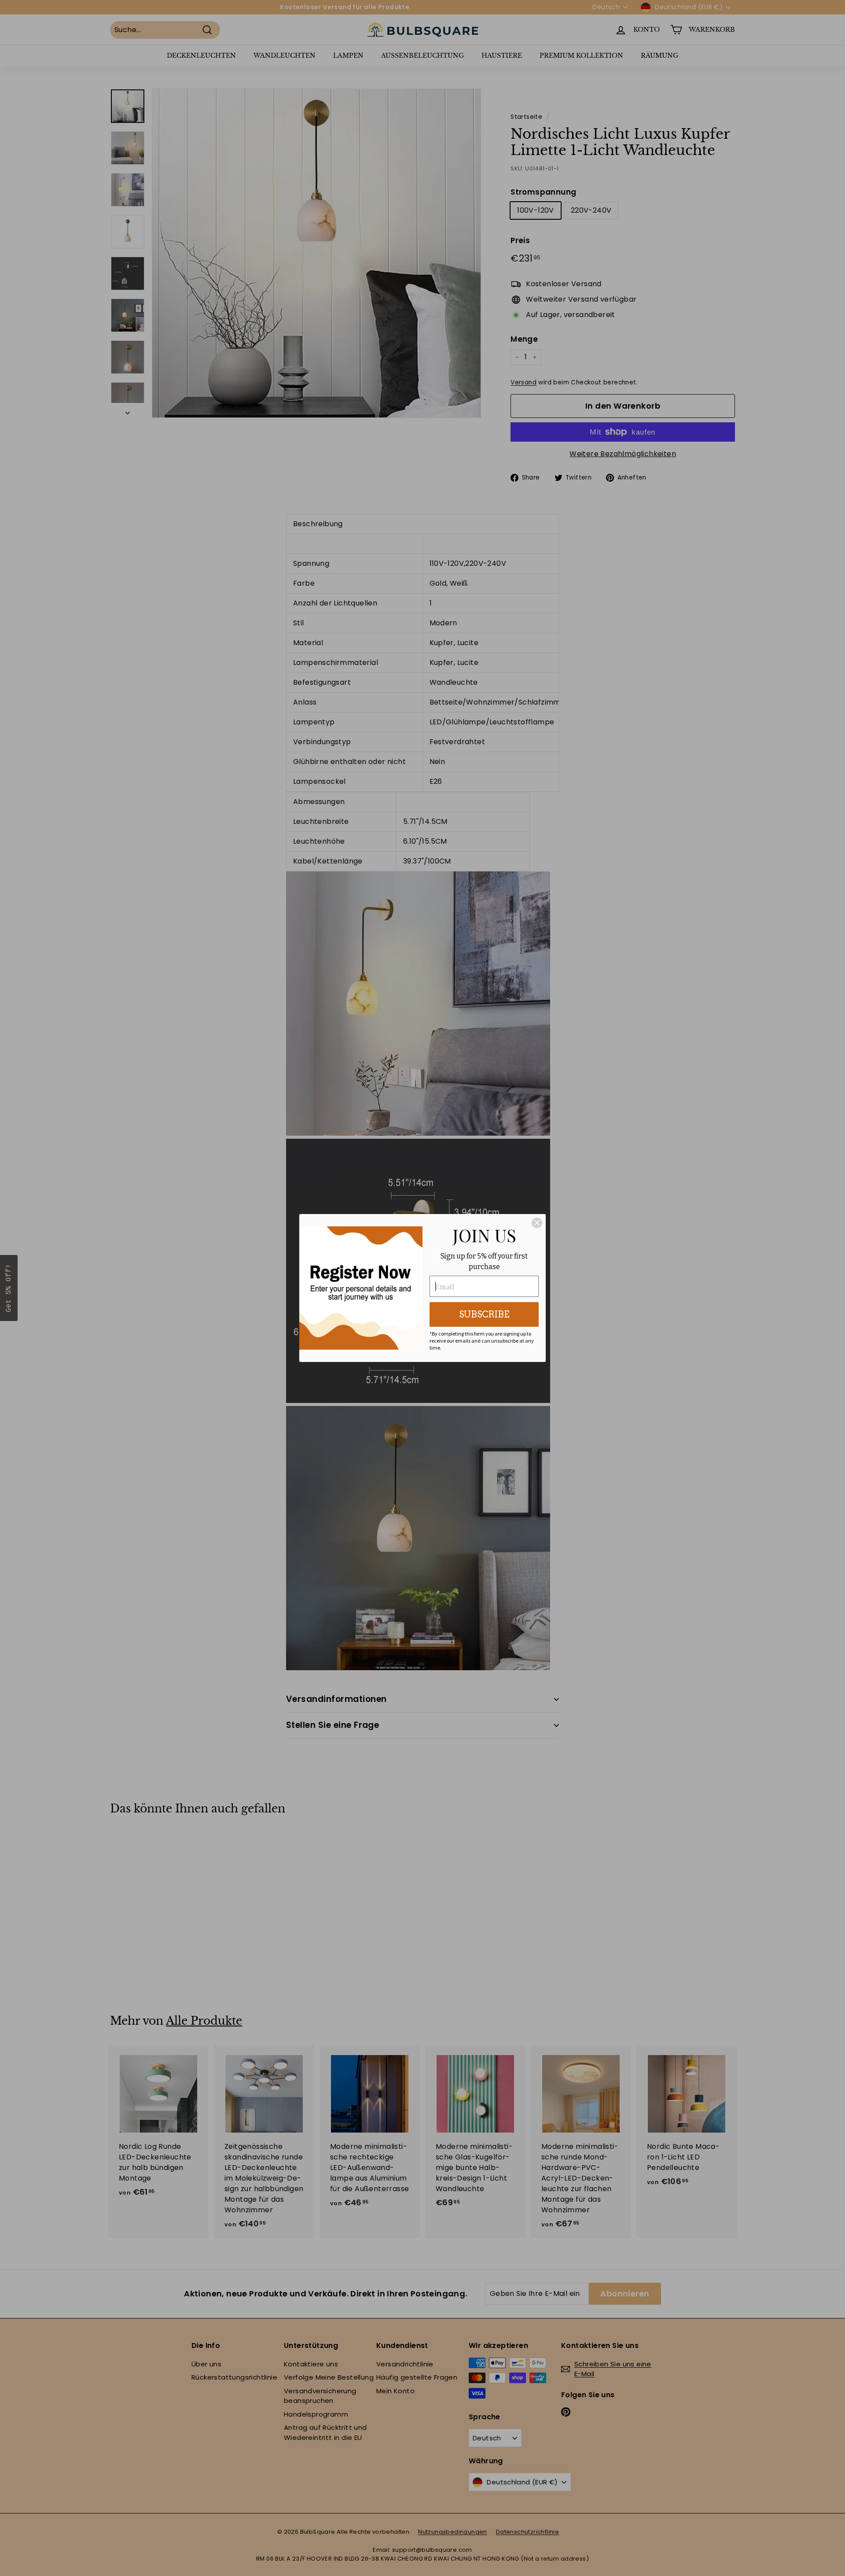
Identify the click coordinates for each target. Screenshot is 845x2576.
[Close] (537, 1223)
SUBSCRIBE (484, 1314)
